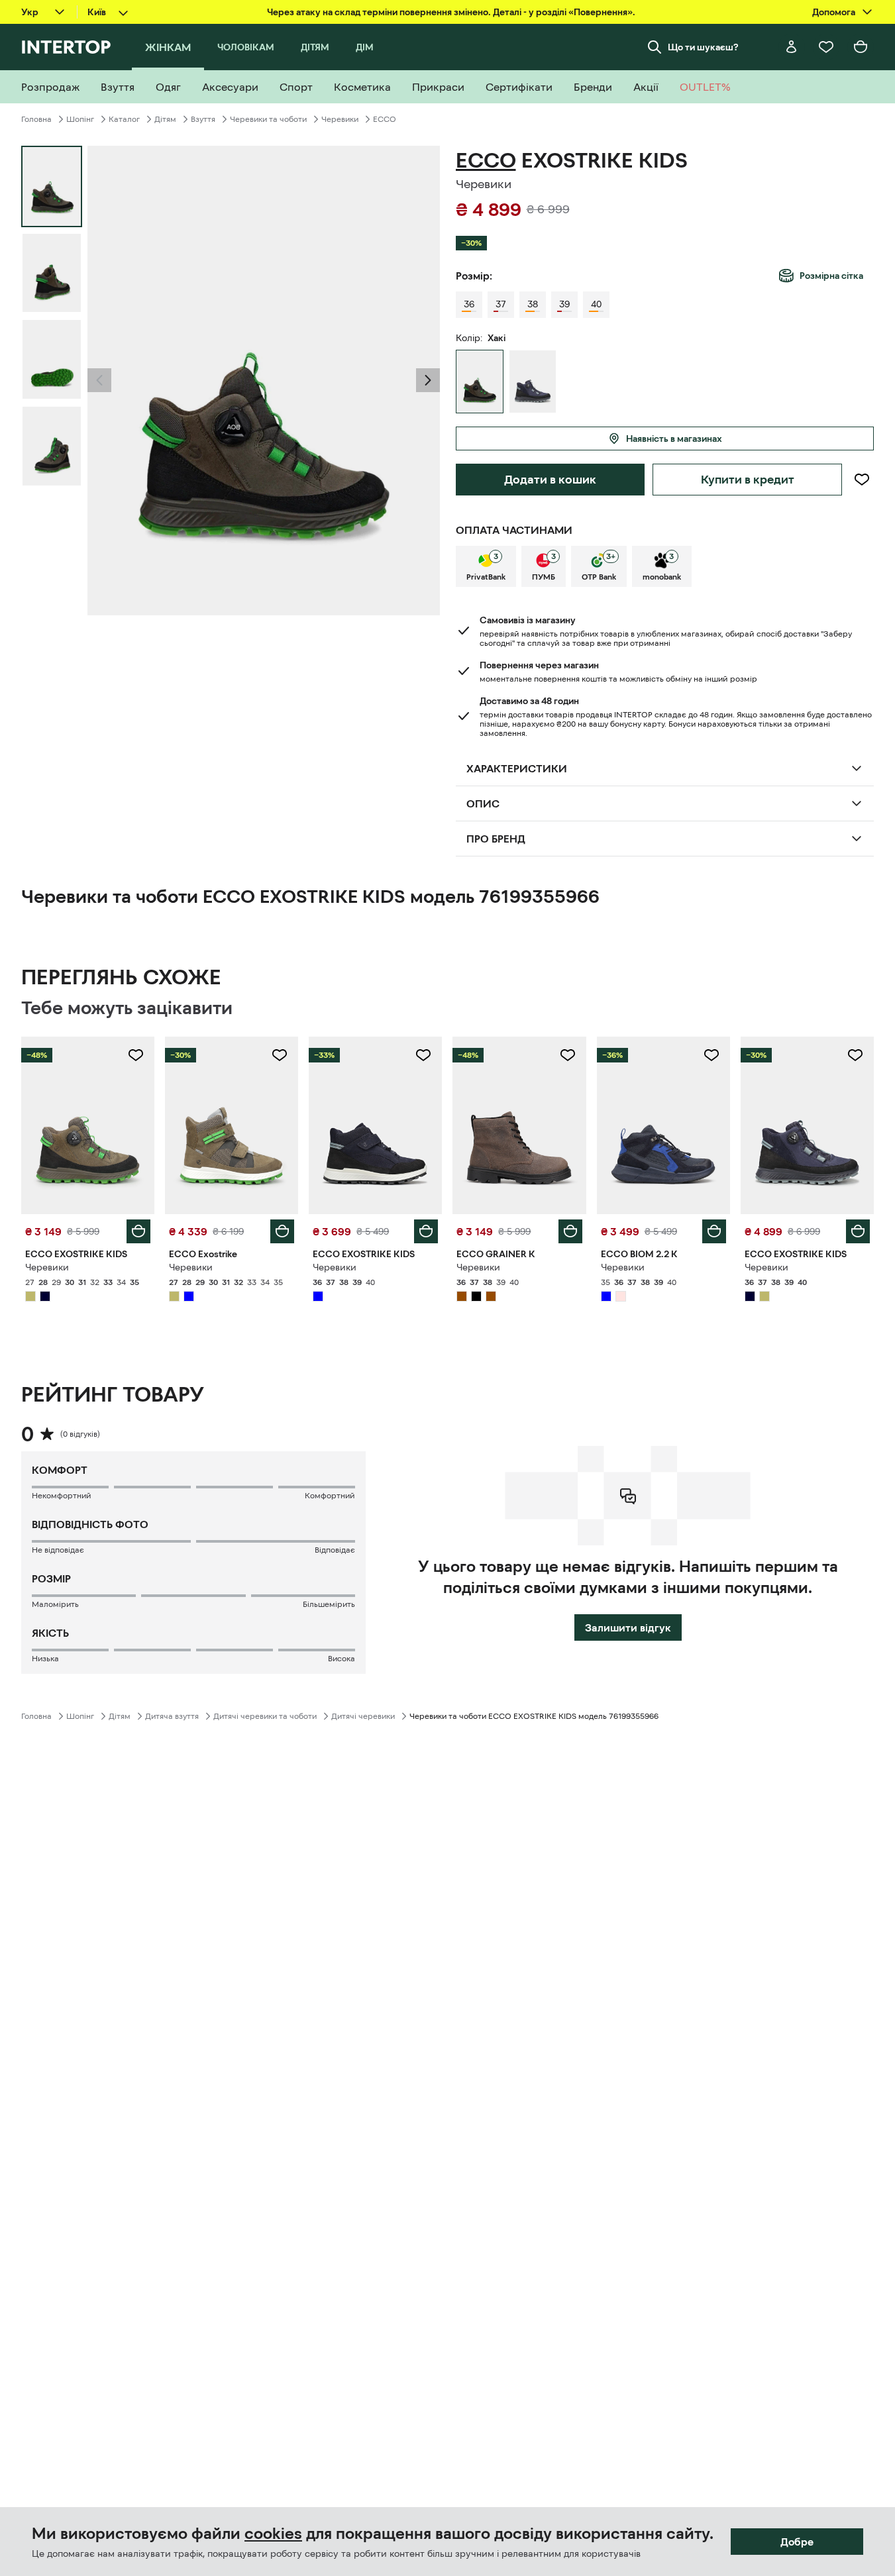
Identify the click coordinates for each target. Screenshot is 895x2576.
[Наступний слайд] (428, 380)
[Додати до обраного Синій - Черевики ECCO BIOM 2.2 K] (711, 1055)
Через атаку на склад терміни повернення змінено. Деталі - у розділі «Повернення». (451, 12)
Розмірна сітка (831, 276)
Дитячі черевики (363, 1716)
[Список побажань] (826, 47)
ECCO (385, 119)
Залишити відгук (628, 1627)
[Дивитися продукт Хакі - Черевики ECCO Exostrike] (232, 1125)
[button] (99, 380)
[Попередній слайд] (99, 380)
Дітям (165, 119)
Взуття (203, 119)
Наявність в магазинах (674, 438)
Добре (797, 2542)
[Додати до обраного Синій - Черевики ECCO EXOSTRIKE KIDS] (423, 1055)
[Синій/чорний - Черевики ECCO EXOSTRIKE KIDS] (533, 382)
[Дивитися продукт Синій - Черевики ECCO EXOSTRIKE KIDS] (375, 1125)
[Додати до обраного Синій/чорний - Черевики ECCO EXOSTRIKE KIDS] (855, 1055)
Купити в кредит (748, 480)
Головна (36, 119)
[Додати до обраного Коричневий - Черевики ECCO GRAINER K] (568, 1055)
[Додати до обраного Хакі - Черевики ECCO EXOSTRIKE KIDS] (136, 1055)
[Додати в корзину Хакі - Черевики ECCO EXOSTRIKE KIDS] (138, 1231)
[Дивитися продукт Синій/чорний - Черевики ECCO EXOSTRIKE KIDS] (807, 1125)
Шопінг (80, 119)
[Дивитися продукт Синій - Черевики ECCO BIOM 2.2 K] (663, 1125)
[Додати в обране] (862, 480)
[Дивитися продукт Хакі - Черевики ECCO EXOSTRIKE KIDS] (88, 1125)
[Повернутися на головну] (66, 47)
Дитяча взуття (172, 1716)
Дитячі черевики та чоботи (265, 1716)
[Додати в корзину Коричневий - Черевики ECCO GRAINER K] (570, 1231)
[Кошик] (861, 47)
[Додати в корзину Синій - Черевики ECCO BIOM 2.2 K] (714, 1231)
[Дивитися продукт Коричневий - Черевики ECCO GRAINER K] (519, 1125)
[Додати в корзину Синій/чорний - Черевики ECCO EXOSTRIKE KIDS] (858, 1231)
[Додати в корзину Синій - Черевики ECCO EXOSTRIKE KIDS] (426, 1231)
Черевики (340, 119)
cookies (273, 2534)
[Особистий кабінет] (792, 47)
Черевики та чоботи (268, 119)
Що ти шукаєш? (703, 47)
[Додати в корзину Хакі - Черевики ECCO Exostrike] (282, 1231)
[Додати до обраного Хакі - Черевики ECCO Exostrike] (280, 1055)
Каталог (124, 119)
